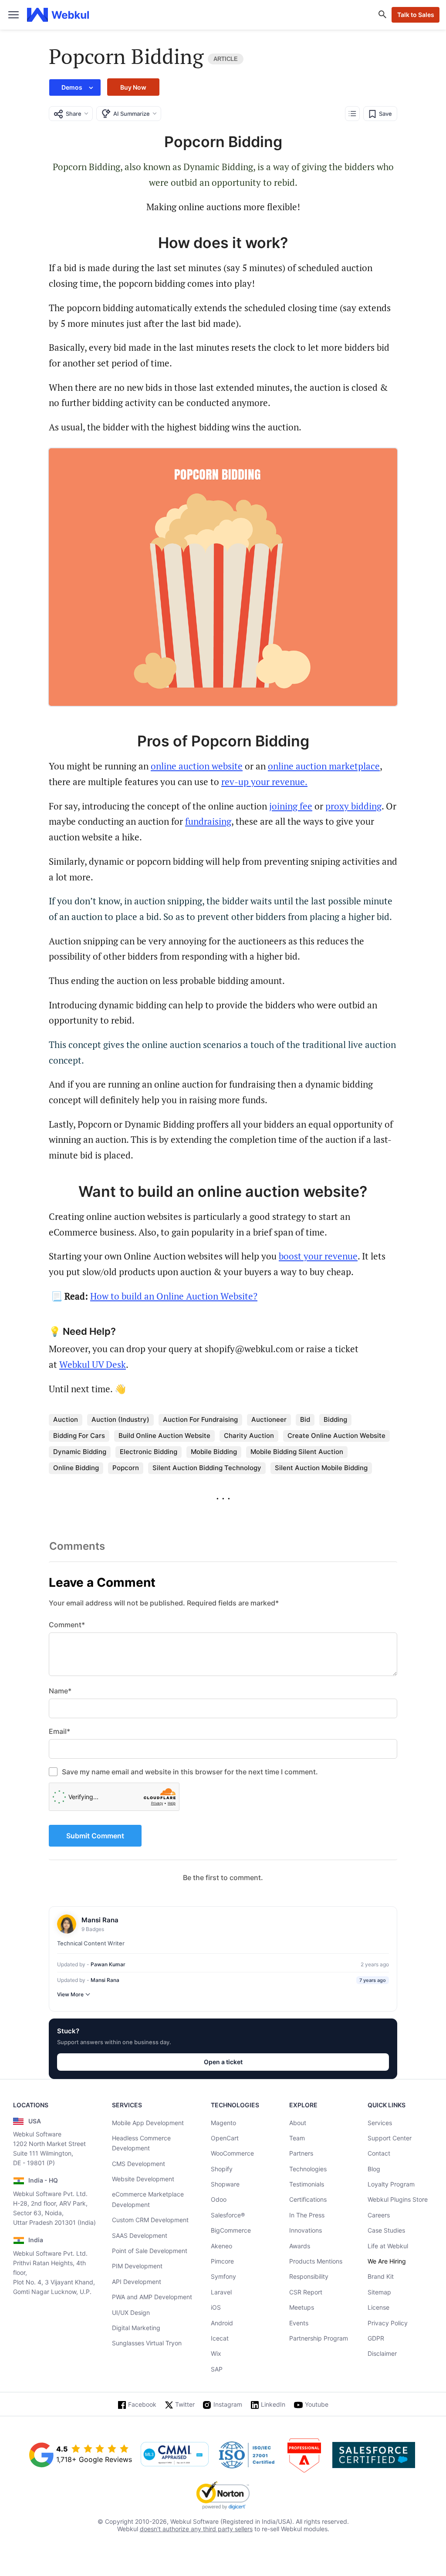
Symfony (223, 2276)
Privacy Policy (388, 2323)
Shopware (225, 2184)
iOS (216, 2307)
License (378, 2307)
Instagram (228, 2404)
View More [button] (70, 1994)
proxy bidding (353, 806)
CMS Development (139, 2164)
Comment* (67, 1625)
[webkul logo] (58, 15)
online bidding (76, 1468)
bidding (335, 1419)
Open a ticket (223, 2062)
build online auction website (164, 1436)
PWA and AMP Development (152, 2297)
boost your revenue (318, 1256)
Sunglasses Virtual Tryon (147, 2343)
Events (299, 2323)
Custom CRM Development (150, 2220)
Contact (379, 2153)
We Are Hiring (387, 2261)
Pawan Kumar (108, 1964)
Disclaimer (382, 2353)
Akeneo (221, 2246)
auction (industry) (120, 1419)
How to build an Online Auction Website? (174, 1296)
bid (305, 1419)
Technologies (308, 2169)
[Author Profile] (67, 1924)
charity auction (249, 1436)
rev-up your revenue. (264, 782)
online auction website (197, 766)
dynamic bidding (80, 1452)
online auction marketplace (324, 766)
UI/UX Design (131, 2312)
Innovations (306, 2230)
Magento (223, 2123)
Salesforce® (228, 2215)
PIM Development (137, 2266)
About (298, 2123)
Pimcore (222, 2261)
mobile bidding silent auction (297, 1452)
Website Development (143, 2179)
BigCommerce (231, 2230)
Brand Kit (381, 2276)
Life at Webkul (388, 2246)
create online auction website (336, 1436)
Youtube (317, 2404)
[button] (75, 87)
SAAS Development (140, 2235)
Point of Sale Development (150, 2251)
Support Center (390, 2138)
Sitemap (379, 2292)
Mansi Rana (105, 1980)
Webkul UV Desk (93, 1364)
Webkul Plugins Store (398, 2199)
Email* (59, 1731)
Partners (301, 2153)
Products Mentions (316, 2261)
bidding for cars (79, 1436)
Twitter (185, 2404)
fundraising (208, 821)
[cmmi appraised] (175, 2455)
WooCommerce (232, 2153)
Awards (300, 2246)
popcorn (126, 1468)
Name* (60, 1691)
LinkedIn (273, 2404)
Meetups (302, 2307)
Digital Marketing (136, 2328)
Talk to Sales (416, 15)
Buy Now (133, 87)
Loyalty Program (391, 2184)
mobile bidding (214, 1452)
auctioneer (269, 1419)
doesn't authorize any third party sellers (196, 2529)
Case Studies (386, 2230)
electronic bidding (149, 1452)
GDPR (376, 2338)
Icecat (220, 2338)
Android (222, 2323)
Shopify (222, 2169)
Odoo (219, 2199)
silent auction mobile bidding (321, 1468)
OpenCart (225, 2138)
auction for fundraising (200, 1419)
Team (297, 2138)
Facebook (142, 2404)
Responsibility (309, 2276)
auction (66, 1419)
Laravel (221, 2292)
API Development (137, 2282)
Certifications (308, 2199)
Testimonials (307, 2184)
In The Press (307, 2215)
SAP (217, 2369)
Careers (379, 2215)
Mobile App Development (148, 2123)
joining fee (291, 806)
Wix (216, 2353)
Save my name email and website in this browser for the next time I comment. (190, 1772)
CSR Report (306, 2292)
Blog (374, 2169)
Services (380, 2123)
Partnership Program (319, 2338)
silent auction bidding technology (207, 1468)
